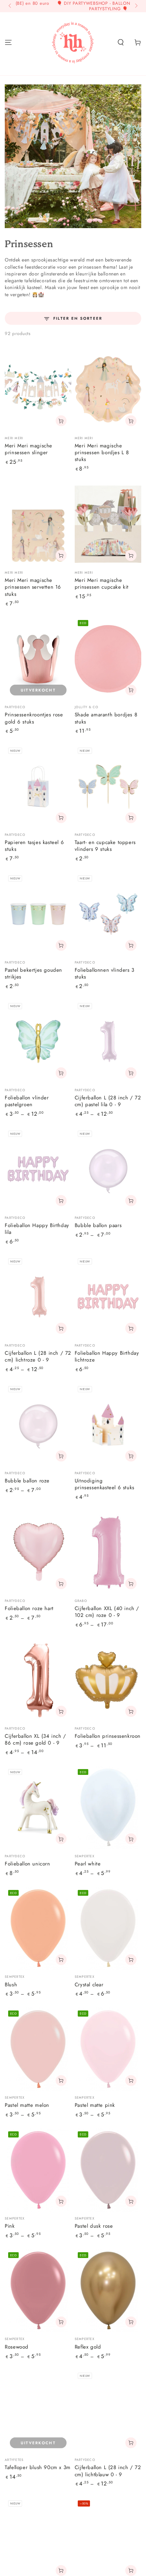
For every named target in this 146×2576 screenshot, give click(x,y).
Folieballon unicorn (27, 1864)
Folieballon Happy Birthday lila (37, 1229)
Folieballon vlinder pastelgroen (27, 1101)
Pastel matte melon (27, 2105)
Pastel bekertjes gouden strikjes (33, 973)
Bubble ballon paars (98, 1225)
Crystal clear (89, 1985)
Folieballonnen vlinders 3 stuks (105, 973)
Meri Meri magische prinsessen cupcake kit (102, 584)
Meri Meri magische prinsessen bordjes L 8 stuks (102, 453)
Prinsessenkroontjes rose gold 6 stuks (34, 718)
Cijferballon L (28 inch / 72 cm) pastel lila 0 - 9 (108, 1101)
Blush (11, 1985)
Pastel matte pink (95, 2105)
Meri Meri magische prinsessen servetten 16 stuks (33, 587)
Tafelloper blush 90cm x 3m (38, 2467)
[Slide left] (10, 6)
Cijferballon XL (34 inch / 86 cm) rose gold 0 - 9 (35, 1739)
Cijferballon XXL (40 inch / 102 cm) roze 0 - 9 (107, 1612)
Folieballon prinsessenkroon (108, 1736)
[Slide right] (135, 6)
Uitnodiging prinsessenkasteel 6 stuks (105, 1484)
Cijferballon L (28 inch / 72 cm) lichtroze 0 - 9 (38, 1356)
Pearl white (88, 1864)
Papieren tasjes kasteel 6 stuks (34, 846)
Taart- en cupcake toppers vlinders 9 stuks (105, 846)
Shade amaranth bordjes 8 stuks (106, 718)
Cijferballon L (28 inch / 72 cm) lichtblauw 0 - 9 (108, 2471)
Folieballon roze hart (29, 1608)
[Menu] (8, 42)
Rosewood (17, 2347)
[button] (121, 42)
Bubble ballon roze (27, 1481)
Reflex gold (88, 2347)
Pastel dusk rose (94, 2226)
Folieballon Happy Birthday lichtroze (107, 1356)
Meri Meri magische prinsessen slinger (29, 449)
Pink (10, 2226)
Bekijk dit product (61, 1073)
